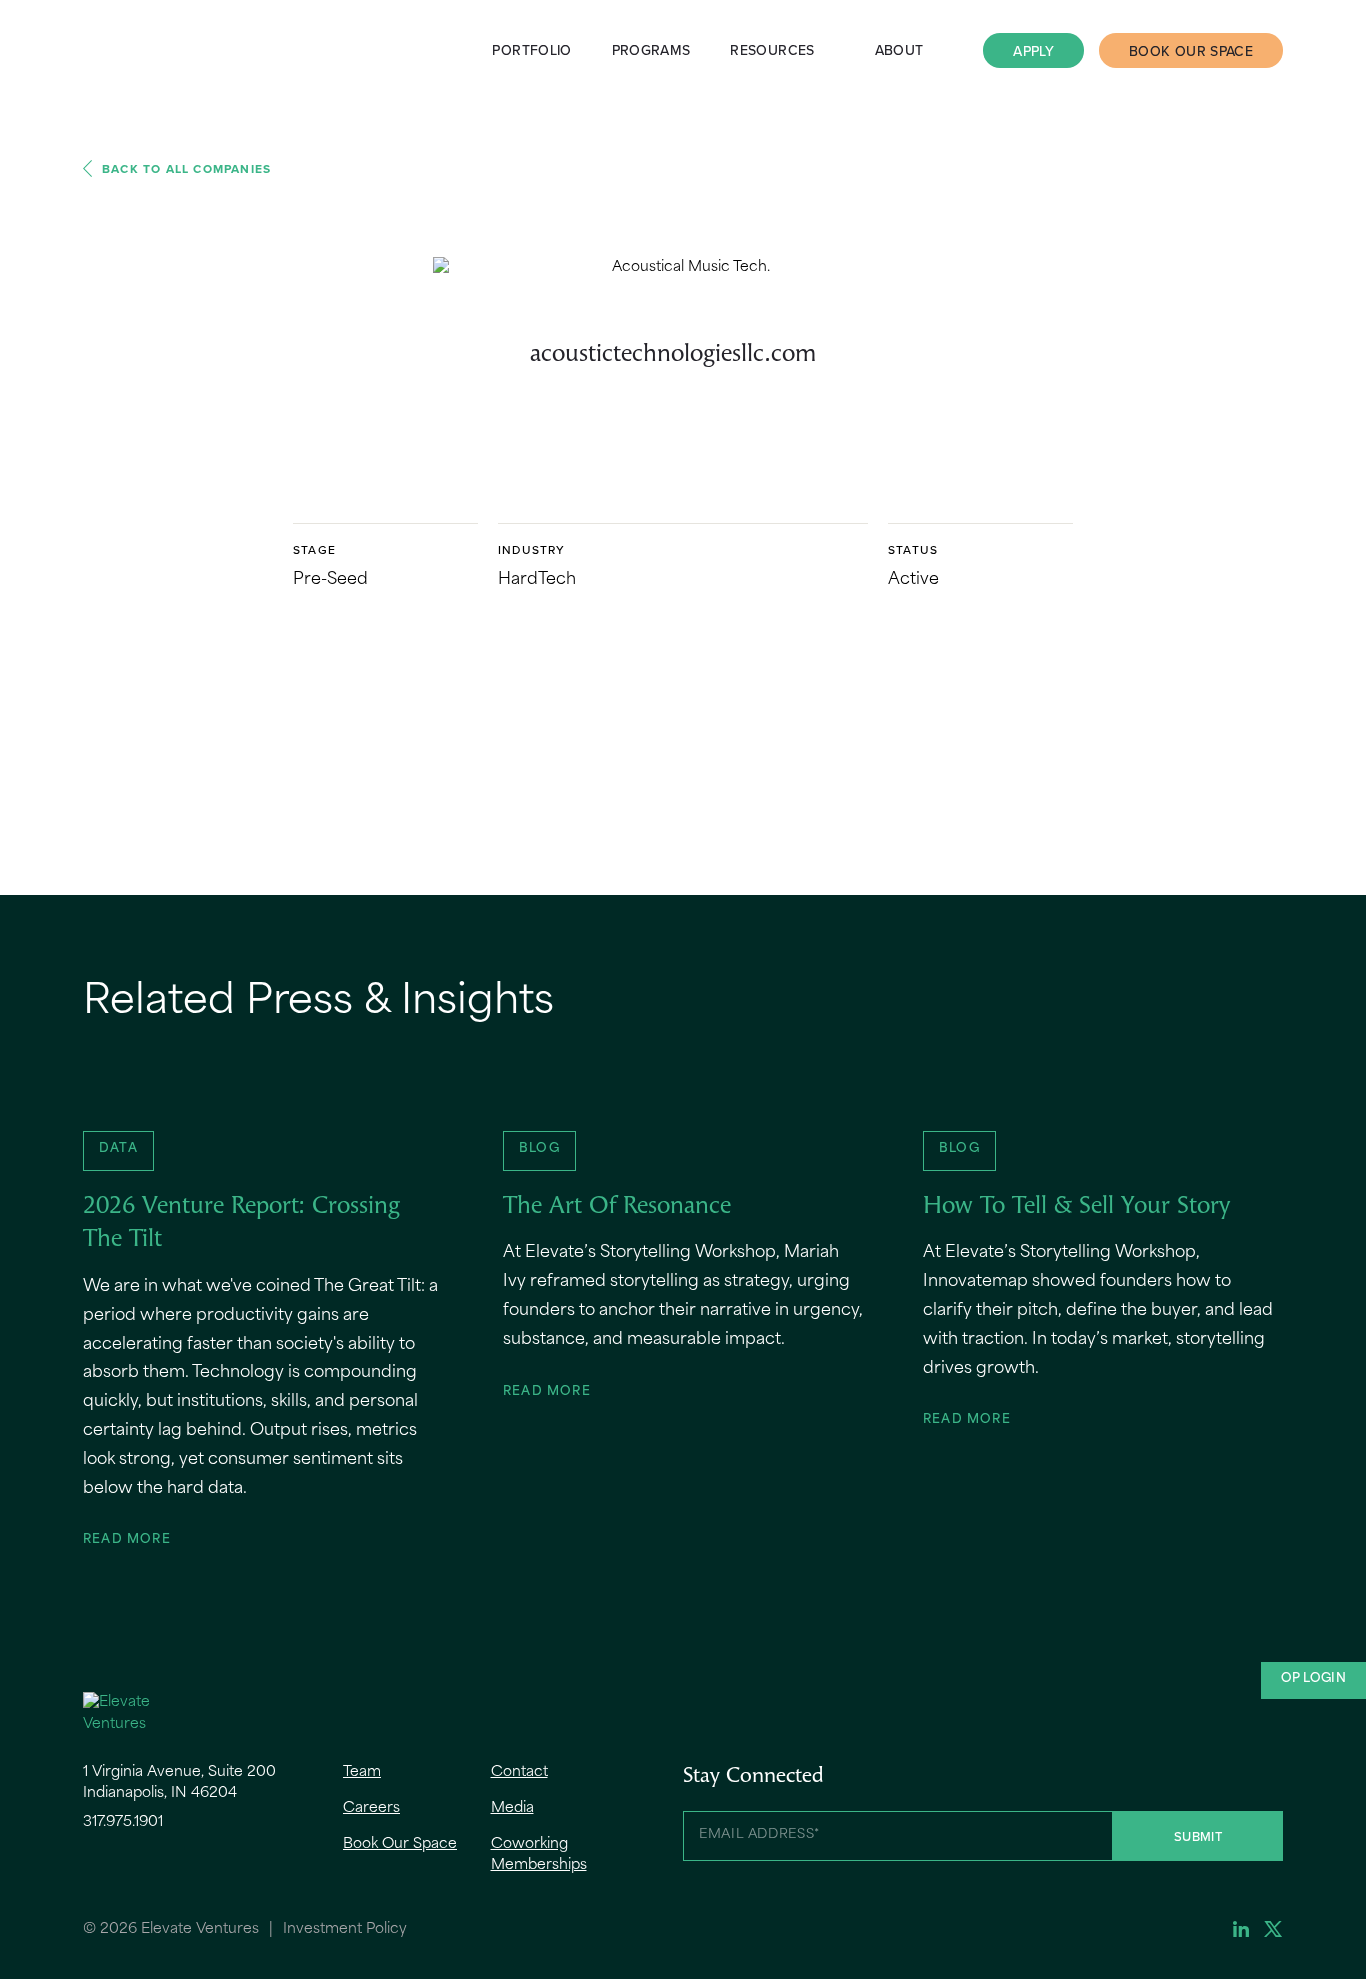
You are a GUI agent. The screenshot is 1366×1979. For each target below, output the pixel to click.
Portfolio (531, 50)
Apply (1033, 51)
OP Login (1313, 1679)
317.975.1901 (123, 1822)
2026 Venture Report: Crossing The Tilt (241, 1224)
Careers (371, 1808)
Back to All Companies (186, 168)
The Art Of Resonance (617, 1207)
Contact (519, 1772)
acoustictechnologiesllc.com (673, 355)
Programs (651, 50)
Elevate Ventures (133, 50)
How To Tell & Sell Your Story (1076, 1207)
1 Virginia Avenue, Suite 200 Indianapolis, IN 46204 (179, 1783)
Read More (127, 1540)
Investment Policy (345, 1929)
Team (362, 1772)
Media (512, 1808)
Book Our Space (1191, 51)
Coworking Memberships (539, 1855)
